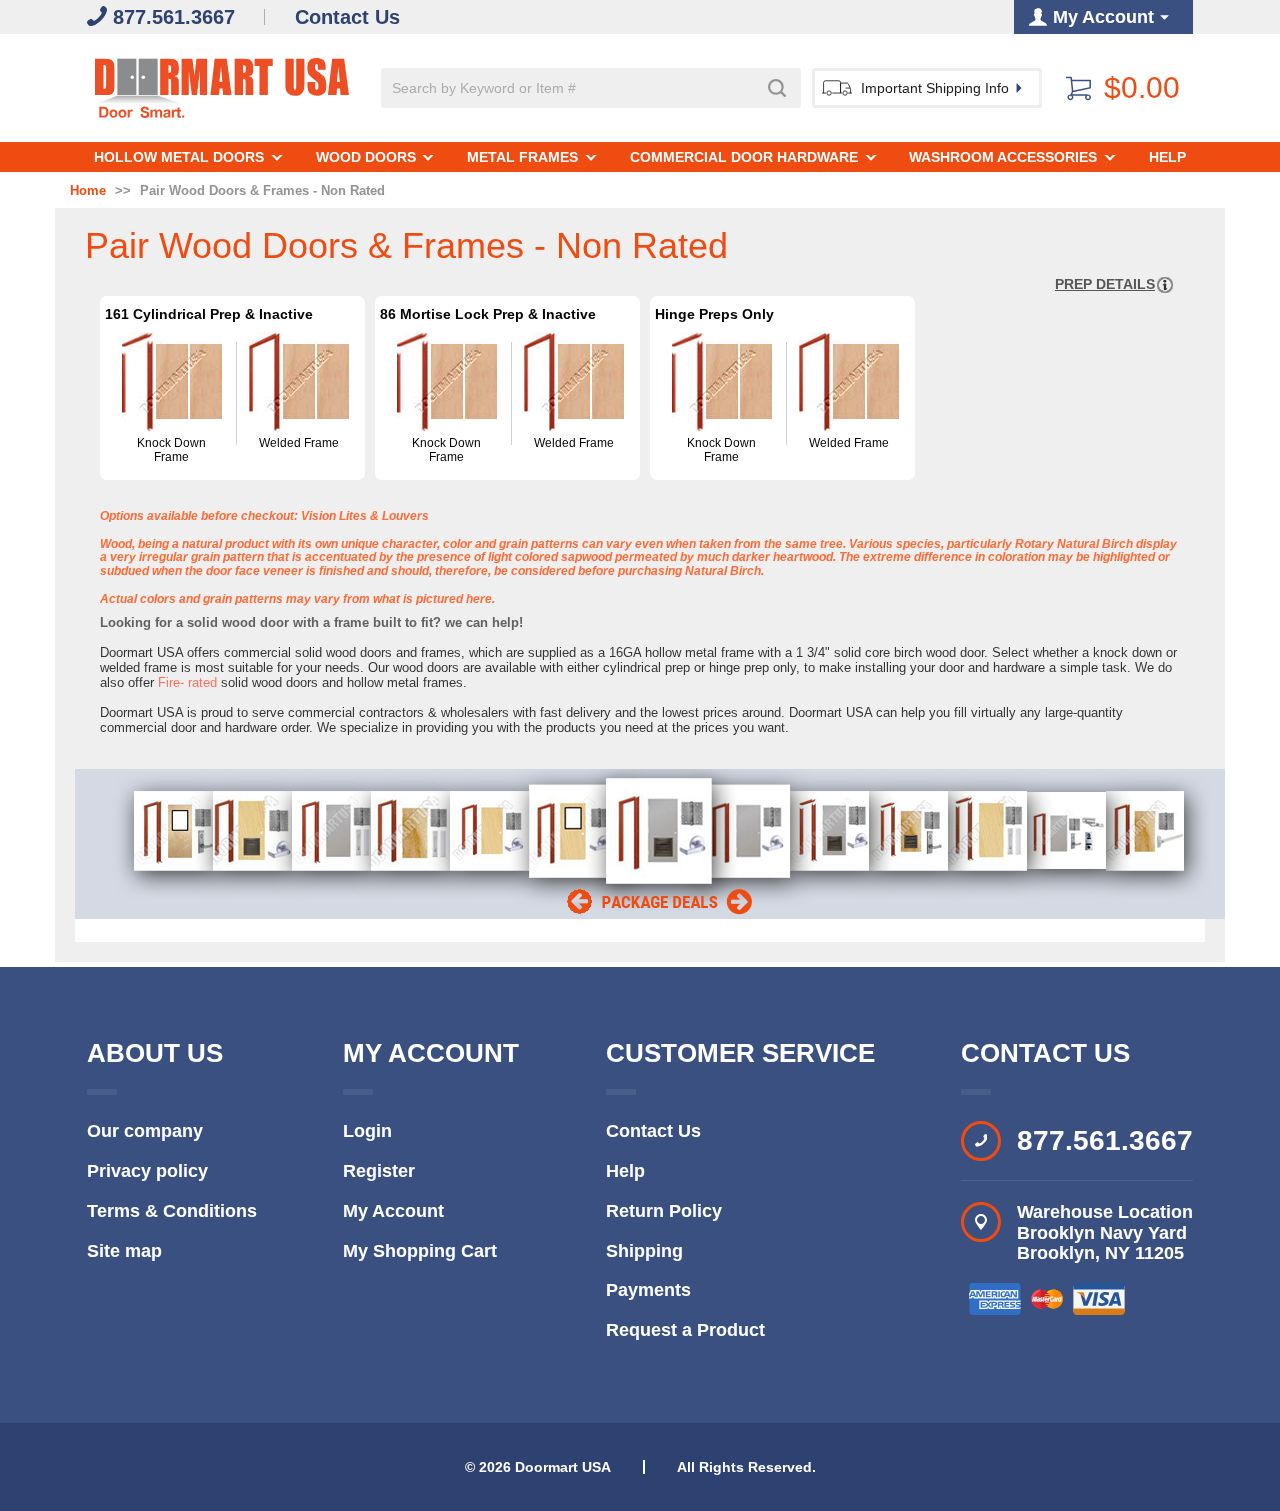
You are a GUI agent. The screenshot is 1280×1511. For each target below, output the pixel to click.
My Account (393, 1211)
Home (88, 191)
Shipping (644, 1251)
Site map (124, 1251)
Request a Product (685, 1330)
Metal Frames (522, 157)
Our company (145, 1131)
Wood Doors (366, 157)
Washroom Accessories (1003, 157)
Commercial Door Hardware (744, 157)
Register (379, 1171)
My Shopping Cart (420, 1251)
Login (367, 1131)
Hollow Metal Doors (179, 157)
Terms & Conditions (172, 1211)
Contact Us (653, 1131)
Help (1167, 157)
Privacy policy (147, 1171)
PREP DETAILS (1105, 284)
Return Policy (664, 1211)
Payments (648, 1290)
